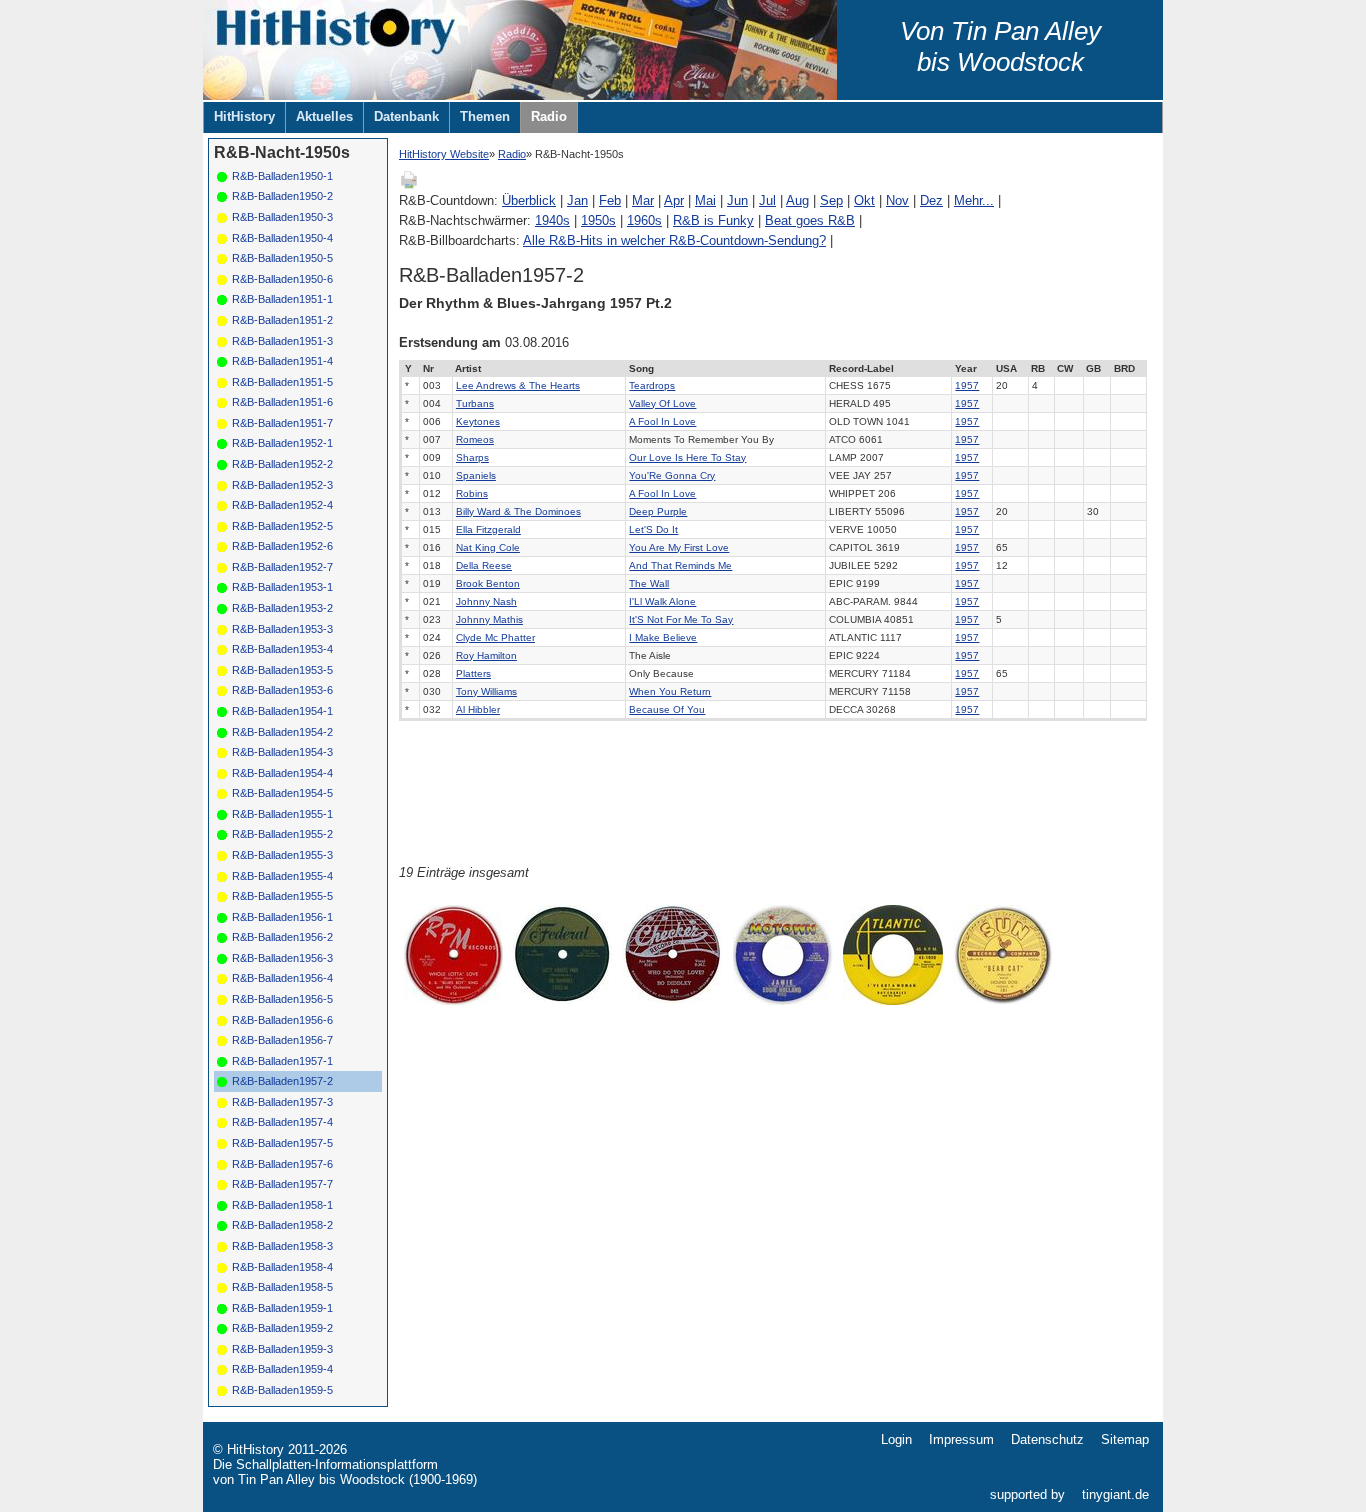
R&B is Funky (713, 220)
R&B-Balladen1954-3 (282, 752)
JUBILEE (850, 565)
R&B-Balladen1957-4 (282, 1122)
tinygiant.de (1115, 1494)
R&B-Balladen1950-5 (282, 258)
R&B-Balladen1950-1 (282, 176)
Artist (468, 368)
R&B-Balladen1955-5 (282, 896)
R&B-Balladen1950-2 (282, 196)
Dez (931, 200)
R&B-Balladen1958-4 (282, 1267)
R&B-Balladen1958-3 (282, 1246)
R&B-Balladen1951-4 (282, 361)
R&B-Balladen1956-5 (282, 999)
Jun (737, 200)
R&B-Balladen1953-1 (282, 587)
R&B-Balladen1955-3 (282, 855)
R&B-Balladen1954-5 (282, 793)
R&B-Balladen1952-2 (282, 464)
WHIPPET (852, 493)
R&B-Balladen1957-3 (282, 1102)
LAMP (843, 457)
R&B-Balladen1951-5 (282, 382)
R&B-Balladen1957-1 (282, 1061)
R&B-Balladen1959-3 (282, 1349)
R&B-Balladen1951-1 (282, 299)
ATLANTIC (853, 637)
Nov (897, 200)
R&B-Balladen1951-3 (282, 341)
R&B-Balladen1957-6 (282, 1164)
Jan (577, 200)
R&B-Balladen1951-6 (282, 402)
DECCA (846, 709)
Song (641, 368)
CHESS (846, 385)
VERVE (846, 529)
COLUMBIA (855, 619)
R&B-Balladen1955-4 (282, 876)
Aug (797, 200)
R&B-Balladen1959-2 (282, 1328)
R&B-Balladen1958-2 (282, 1225)
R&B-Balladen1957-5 (282, 1143)
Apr (674, 200)
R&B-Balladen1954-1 (282, 711)
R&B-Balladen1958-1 (282, 1205)
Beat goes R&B (810, 220)
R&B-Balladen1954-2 (282, 732)
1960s (644, 220)
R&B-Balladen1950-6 (282, 279)
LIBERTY (850, 511)
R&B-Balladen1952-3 (282, 485)
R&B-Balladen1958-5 (282, 1287)
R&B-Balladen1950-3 (282, 217)
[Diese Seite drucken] (409, 185)
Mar (643, 200)
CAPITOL (851, 547)
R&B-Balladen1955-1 (282, 814)
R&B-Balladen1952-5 (282, 526)
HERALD (849, 403)
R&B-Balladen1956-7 (282, 1040)
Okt (864, 200)
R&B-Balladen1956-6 (282, 1020)
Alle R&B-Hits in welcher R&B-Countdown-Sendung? (674, 240)
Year (966, 368)
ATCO (842, 439)
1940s (552, 220)
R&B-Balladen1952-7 (282, 567)
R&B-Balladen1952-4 (282, 505)
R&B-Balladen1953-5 (282, 670)
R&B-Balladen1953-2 (282, 608)
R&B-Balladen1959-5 (282, 1390)
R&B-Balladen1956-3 (282, 958)
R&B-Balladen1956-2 (282, 937)
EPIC (841, 583)
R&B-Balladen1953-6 (282, 690)
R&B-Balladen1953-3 (282, 629)
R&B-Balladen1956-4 (282, 978)
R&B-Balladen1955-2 (282, 834)
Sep (831, 200)
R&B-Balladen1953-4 (282, 649)
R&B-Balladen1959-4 (282, 1369)
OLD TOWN (856, 421)
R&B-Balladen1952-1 (282, 443)
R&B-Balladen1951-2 (282, 320)
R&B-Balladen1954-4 (282, 773)
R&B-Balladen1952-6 (282, 546)
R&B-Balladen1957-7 (282, 1184)
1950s (598, 220)
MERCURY (854, 673)
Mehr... (974, 200)
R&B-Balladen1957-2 (282, 1081)
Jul (767, 200)
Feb (610, 200)
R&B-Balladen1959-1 (282, 1308)
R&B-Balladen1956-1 (282, 917)
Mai (705, 200)
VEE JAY (850, 475)
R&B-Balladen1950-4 (282, 238)
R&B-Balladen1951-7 (282, 423)
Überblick (529, 200)
